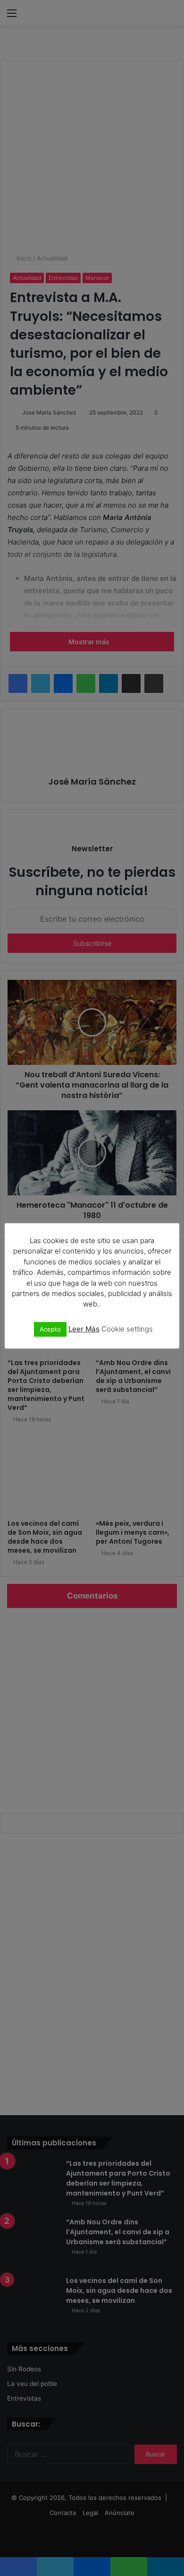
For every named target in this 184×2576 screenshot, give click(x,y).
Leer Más (84, 1329)
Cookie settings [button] (127, 1329)
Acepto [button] (50, 1329)
